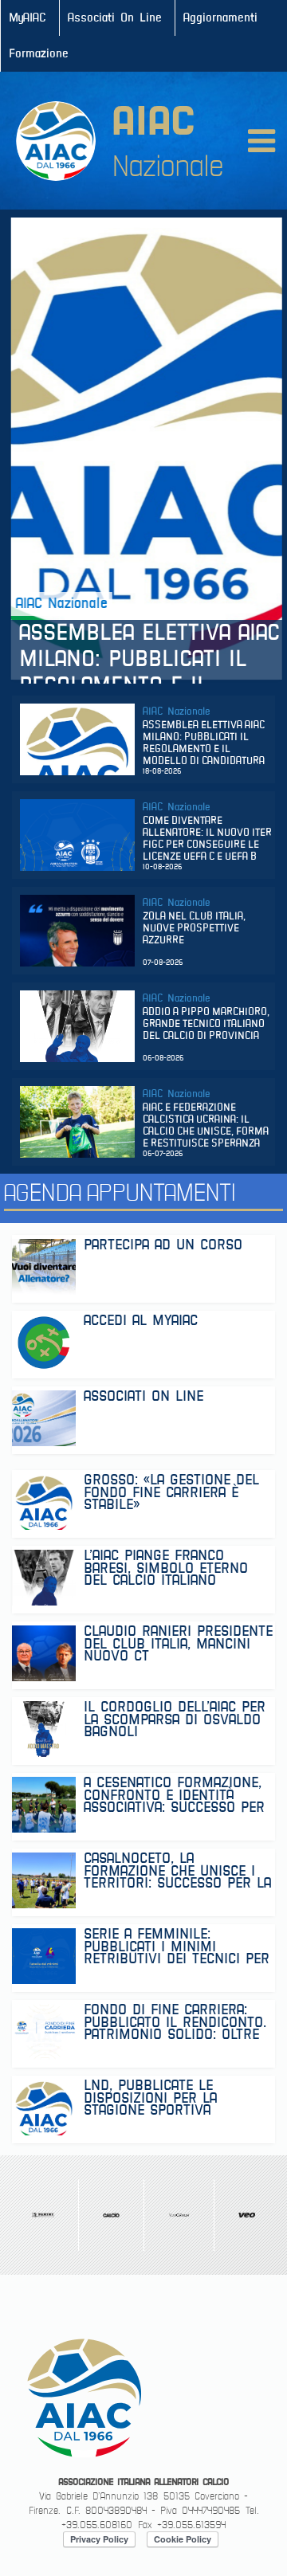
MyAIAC (28, 18)
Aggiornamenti (220, 18)
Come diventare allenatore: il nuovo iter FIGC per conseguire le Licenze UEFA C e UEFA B (207, 839)
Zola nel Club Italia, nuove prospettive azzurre (194, 929)
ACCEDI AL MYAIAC (141, 1322)
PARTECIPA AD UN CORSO (163, 1247)
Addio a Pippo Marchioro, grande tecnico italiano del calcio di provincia (206, 1024)
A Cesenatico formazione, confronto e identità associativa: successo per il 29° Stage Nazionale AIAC (178, 1795)
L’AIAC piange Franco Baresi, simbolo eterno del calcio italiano (166, 1568)
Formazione (39, 54)
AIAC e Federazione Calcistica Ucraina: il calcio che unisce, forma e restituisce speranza (206, 1126)
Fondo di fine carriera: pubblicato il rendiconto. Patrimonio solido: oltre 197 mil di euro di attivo (175, 2022)
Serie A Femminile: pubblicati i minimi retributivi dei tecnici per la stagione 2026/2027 (177, 1946)
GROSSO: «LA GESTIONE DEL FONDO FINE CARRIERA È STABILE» (171, 1492)
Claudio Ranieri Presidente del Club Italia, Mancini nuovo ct (178, 1643)
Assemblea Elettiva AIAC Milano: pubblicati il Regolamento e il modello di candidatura (147, 650)
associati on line (143, 1398)
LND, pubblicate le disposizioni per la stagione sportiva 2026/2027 (150, 2098)
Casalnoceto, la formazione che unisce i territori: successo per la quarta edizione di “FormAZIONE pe (177, 1870)
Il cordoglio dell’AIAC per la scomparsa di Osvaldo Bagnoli (175, 1719)
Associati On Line (115, 18)
